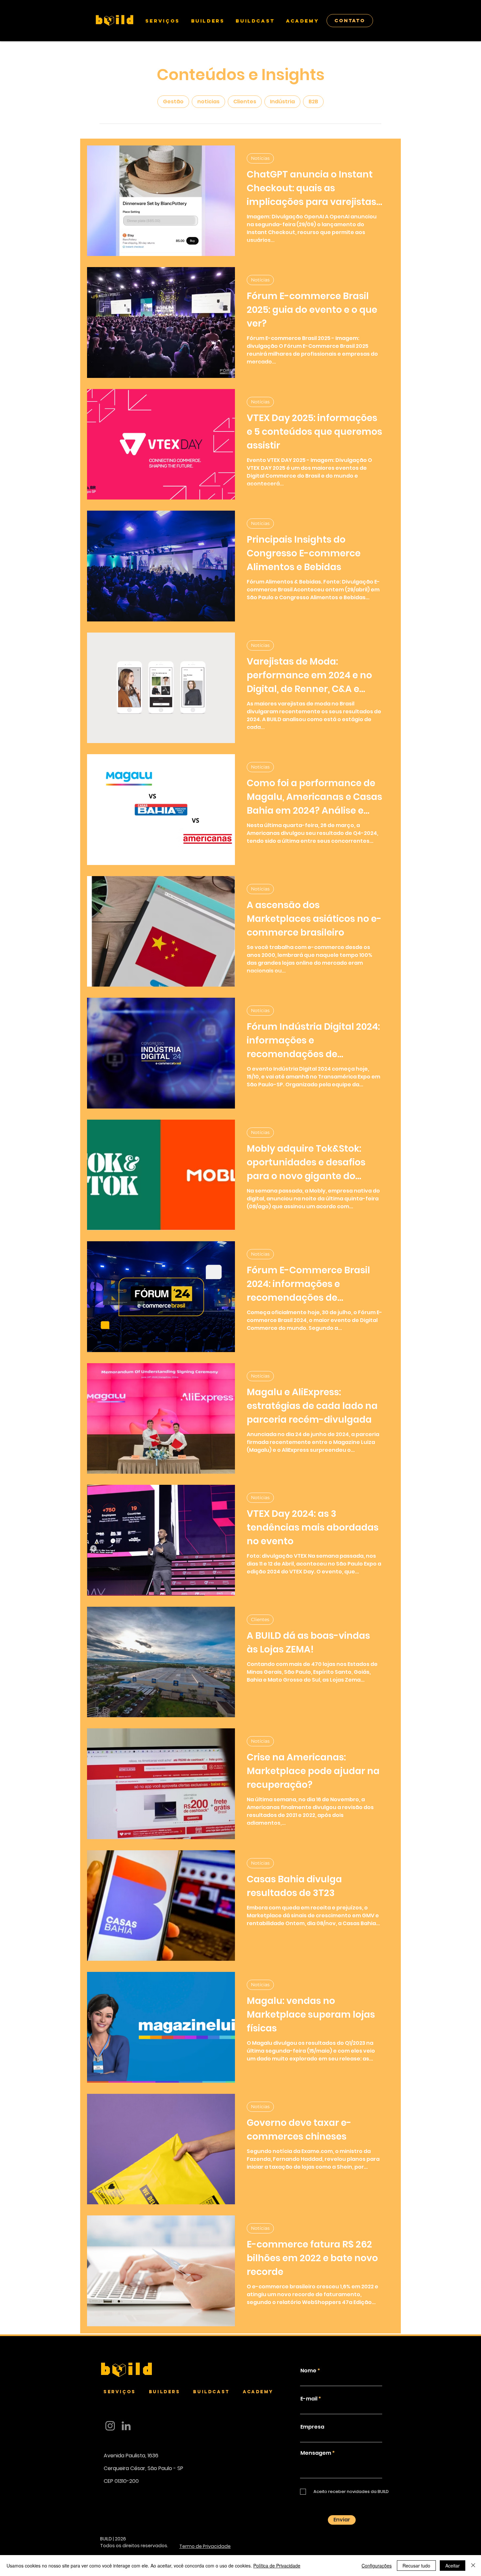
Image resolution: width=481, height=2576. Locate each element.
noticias (208, 102)
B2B (313, 102)
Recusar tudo (416, 2566)
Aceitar (453, 2566)
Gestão (173, 102)
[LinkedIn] (126, 2426)
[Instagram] (110, 2426)
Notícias (260, 158)
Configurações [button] (377, 2566)
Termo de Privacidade (205, 2546)
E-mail (309, 2399)
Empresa (312, 2427)
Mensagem (316, 2453)
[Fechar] (473, 2566)
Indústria (282, 102)
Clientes (245, 102)
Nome (308, 2371)
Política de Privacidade (277, 2566)
